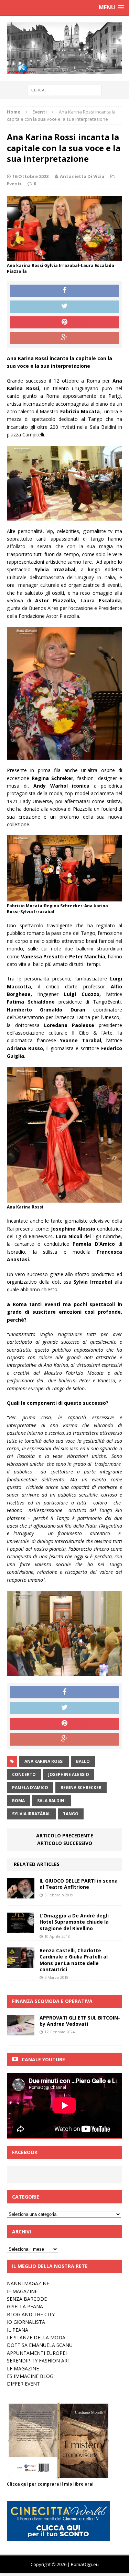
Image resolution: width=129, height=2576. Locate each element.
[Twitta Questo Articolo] (64, 307)
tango (71, 1814)
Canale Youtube (43, 2059)
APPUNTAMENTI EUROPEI (37, 2353)
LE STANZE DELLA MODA (36, 2337)
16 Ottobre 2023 (30, 176)
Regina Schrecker (81, 1788)
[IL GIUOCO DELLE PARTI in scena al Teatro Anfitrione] (21, 1894)
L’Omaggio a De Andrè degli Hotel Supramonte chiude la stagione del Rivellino (74, 1922)
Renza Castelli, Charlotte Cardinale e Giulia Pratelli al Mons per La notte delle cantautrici (74, 1960)
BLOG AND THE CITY (31, 2314)
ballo (83, 1761)
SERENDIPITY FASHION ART (39, 2361)
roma (18, 1801)
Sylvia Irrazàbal (31, 1814)
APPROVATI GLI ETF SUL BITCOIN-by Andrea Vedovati (80, 2021)
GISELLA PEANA (25, 2306)
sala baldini (51, 1801)
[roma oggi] (64, 48)
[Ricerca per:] (64, 90)
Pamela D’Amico (30, 1788)
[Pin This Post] (64, 323)
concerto (24, 1774)
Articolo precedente (65, 1835)
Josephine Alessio (69, 1774)
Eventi (14, 184)
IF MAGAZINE (22, 2291)
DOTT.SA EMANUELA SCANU (40, 2345)
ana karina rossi (44, 1761)
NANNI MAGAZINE (28, 2283)
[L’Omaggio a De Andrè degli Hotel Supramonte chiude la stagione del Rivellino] (21, 1929)
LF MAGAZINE (23, 2368)
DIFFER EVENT (23, 2384)
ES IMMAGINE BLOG (30, 2376)
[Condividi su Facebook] (64, 291)
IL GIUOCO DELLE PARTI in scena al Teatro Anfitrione (79, 1884)
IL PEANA (18, 2330)
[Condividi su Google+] (64, 338)
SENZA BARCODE (27, 2299)
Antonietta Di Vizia (82, 176)
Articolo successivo (65, 1843)
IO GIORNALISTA (26, 2322)
